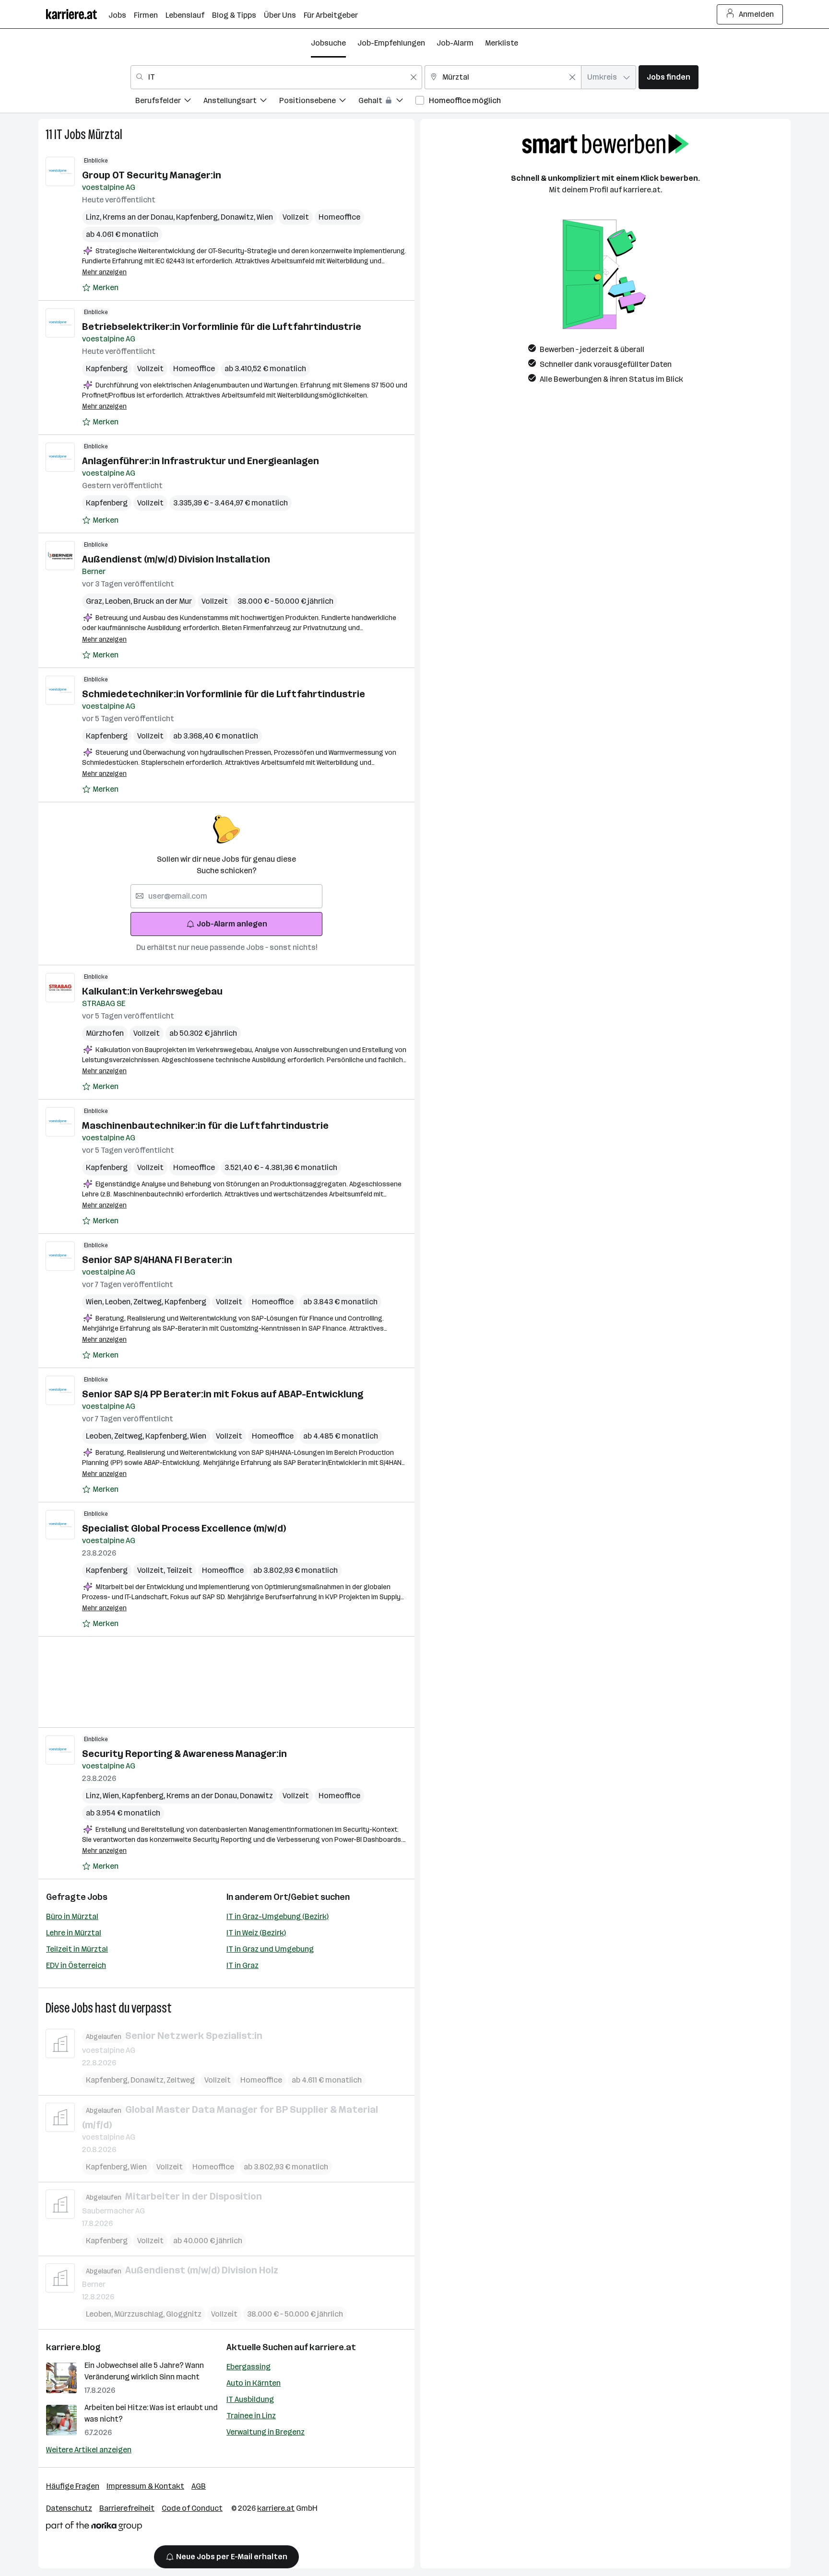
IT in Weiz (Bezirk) (256, 1933)
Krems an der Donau (139, 217)
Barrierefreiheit (127, 2508)
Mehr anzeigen (104, 272)
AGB (199, 2486)
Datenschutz (69, 2508)
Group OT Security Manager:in (152, 175)
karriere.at (333, 2347)
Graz (95, 601)
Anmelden (756, 14)
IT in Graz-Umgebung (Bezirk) (278, 1916)
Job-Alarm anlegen (232, 924)
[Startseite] (77, 14)
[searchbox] (226, 896)
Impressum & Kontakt (145, 2486)
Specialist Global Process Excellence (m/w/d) (184, 1528)
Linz (94, 217)
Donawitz (239, 217)
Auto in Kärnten (254, 2383)
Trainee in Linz (251, 2416)
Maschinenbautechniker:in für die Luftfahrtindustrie (205, 1125)
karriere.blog (73, 2347)
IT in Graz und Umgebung (270, 1949)
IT (58, 135)
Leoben (119, 601)
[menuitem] (169, 102)
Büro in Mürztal (72, 1916)
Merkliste (502, 43)
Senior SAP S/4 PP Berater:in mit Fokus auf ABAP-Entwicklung (223, 1394)
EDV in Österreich (76, 1965)
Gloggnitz (184, 2314)
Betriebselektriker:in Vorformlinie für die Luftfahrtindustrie (222, 327)
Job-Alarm (455, 43)
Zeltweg (149, 1302)
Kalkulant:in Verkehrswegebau (152, 991)
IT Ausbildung (250, 2399)
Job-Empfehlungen (391, 43)
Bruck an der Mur (163, 601)
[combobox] (276, 77)
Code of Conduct (192, 2508)
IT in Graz (243, 1965)
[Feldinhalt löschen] (414, 77)
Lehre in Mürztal (74, 1933)
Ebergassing (249, 2367)
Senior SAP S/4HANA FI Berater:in (157, 1260)
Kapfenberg (198, 217)
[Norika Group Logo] (94, 2528)
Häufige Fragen (73, 2486)
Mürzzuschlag (140, 2314)
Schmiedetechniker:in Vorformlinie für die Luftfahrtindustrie (224, 694)
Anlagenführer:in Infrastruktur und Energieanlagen (201, 461)
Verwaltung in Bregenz (266, 2432)
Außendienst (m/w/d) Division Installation (176, 559)
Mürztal (105, 135)
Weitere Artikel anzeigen (89, 2450)
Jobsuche (328, 43)
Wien (265, 217)
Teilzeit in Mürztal (77, 1949)
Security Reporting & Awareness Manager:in (184, 1754)
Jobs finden (669, 77)
